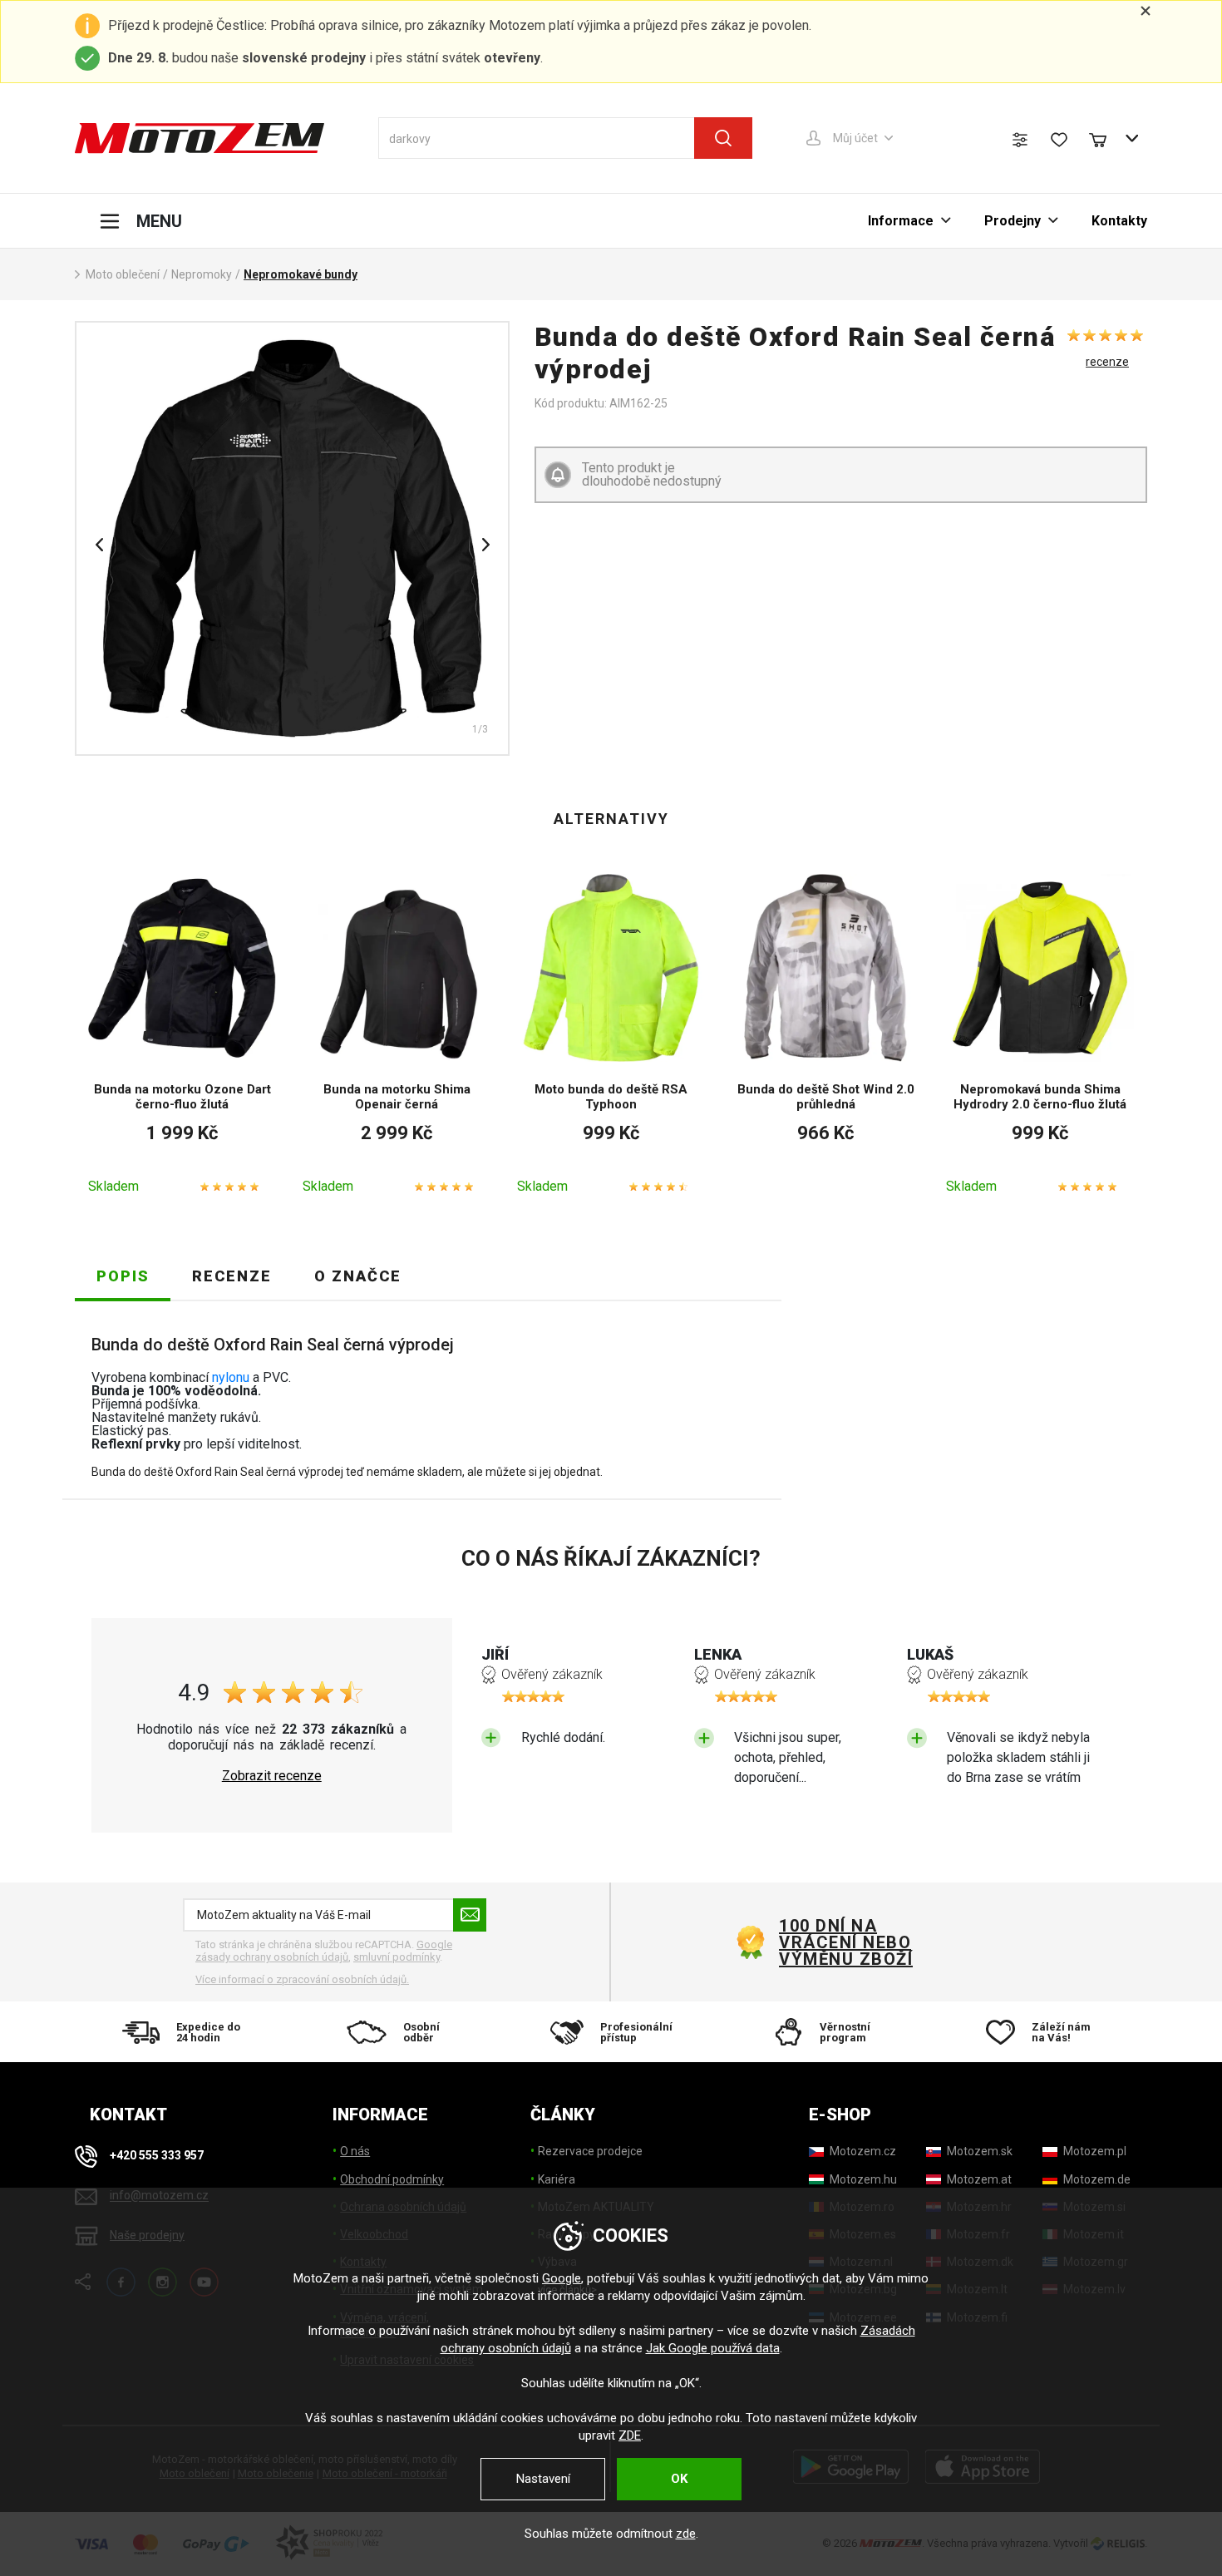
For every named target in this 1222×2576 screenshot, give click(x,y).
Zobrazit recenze (272, 1776)
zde (686, 2534)
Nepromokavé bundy (301, 274)
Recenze (232, 1276)
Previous (99, 545)
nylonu (231, 1377)
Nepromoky (202, 274)
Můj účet (855, 138)
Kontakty (1119, 221)
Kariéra (557, 2179)
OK (679, 2479)
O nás (355, 2151)
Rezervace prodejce (590, 2151)
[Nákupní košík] (1106, 138)
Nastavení (543, 2479)
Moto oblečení (123, 274)
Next (485, 545)
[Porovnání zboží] (1020, 140)
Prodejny (1013, 221)
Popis (123, 1276)
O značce (358, 1276)
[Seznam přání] (1059, 140)
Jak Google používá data (713, 2348)
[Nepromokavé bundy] (292, 538)
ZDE (630, 2435)
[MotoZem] (200, 138)
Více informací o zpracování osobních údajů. (302, 1979)
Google (562, 2278)
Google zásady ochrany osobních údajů (324, 1951)
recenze (1107, 362)
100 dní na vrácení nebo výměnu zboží (846, 1942)
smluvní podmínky (397, 1957)
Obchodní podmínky (392, 2179)
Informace (901, 221)
